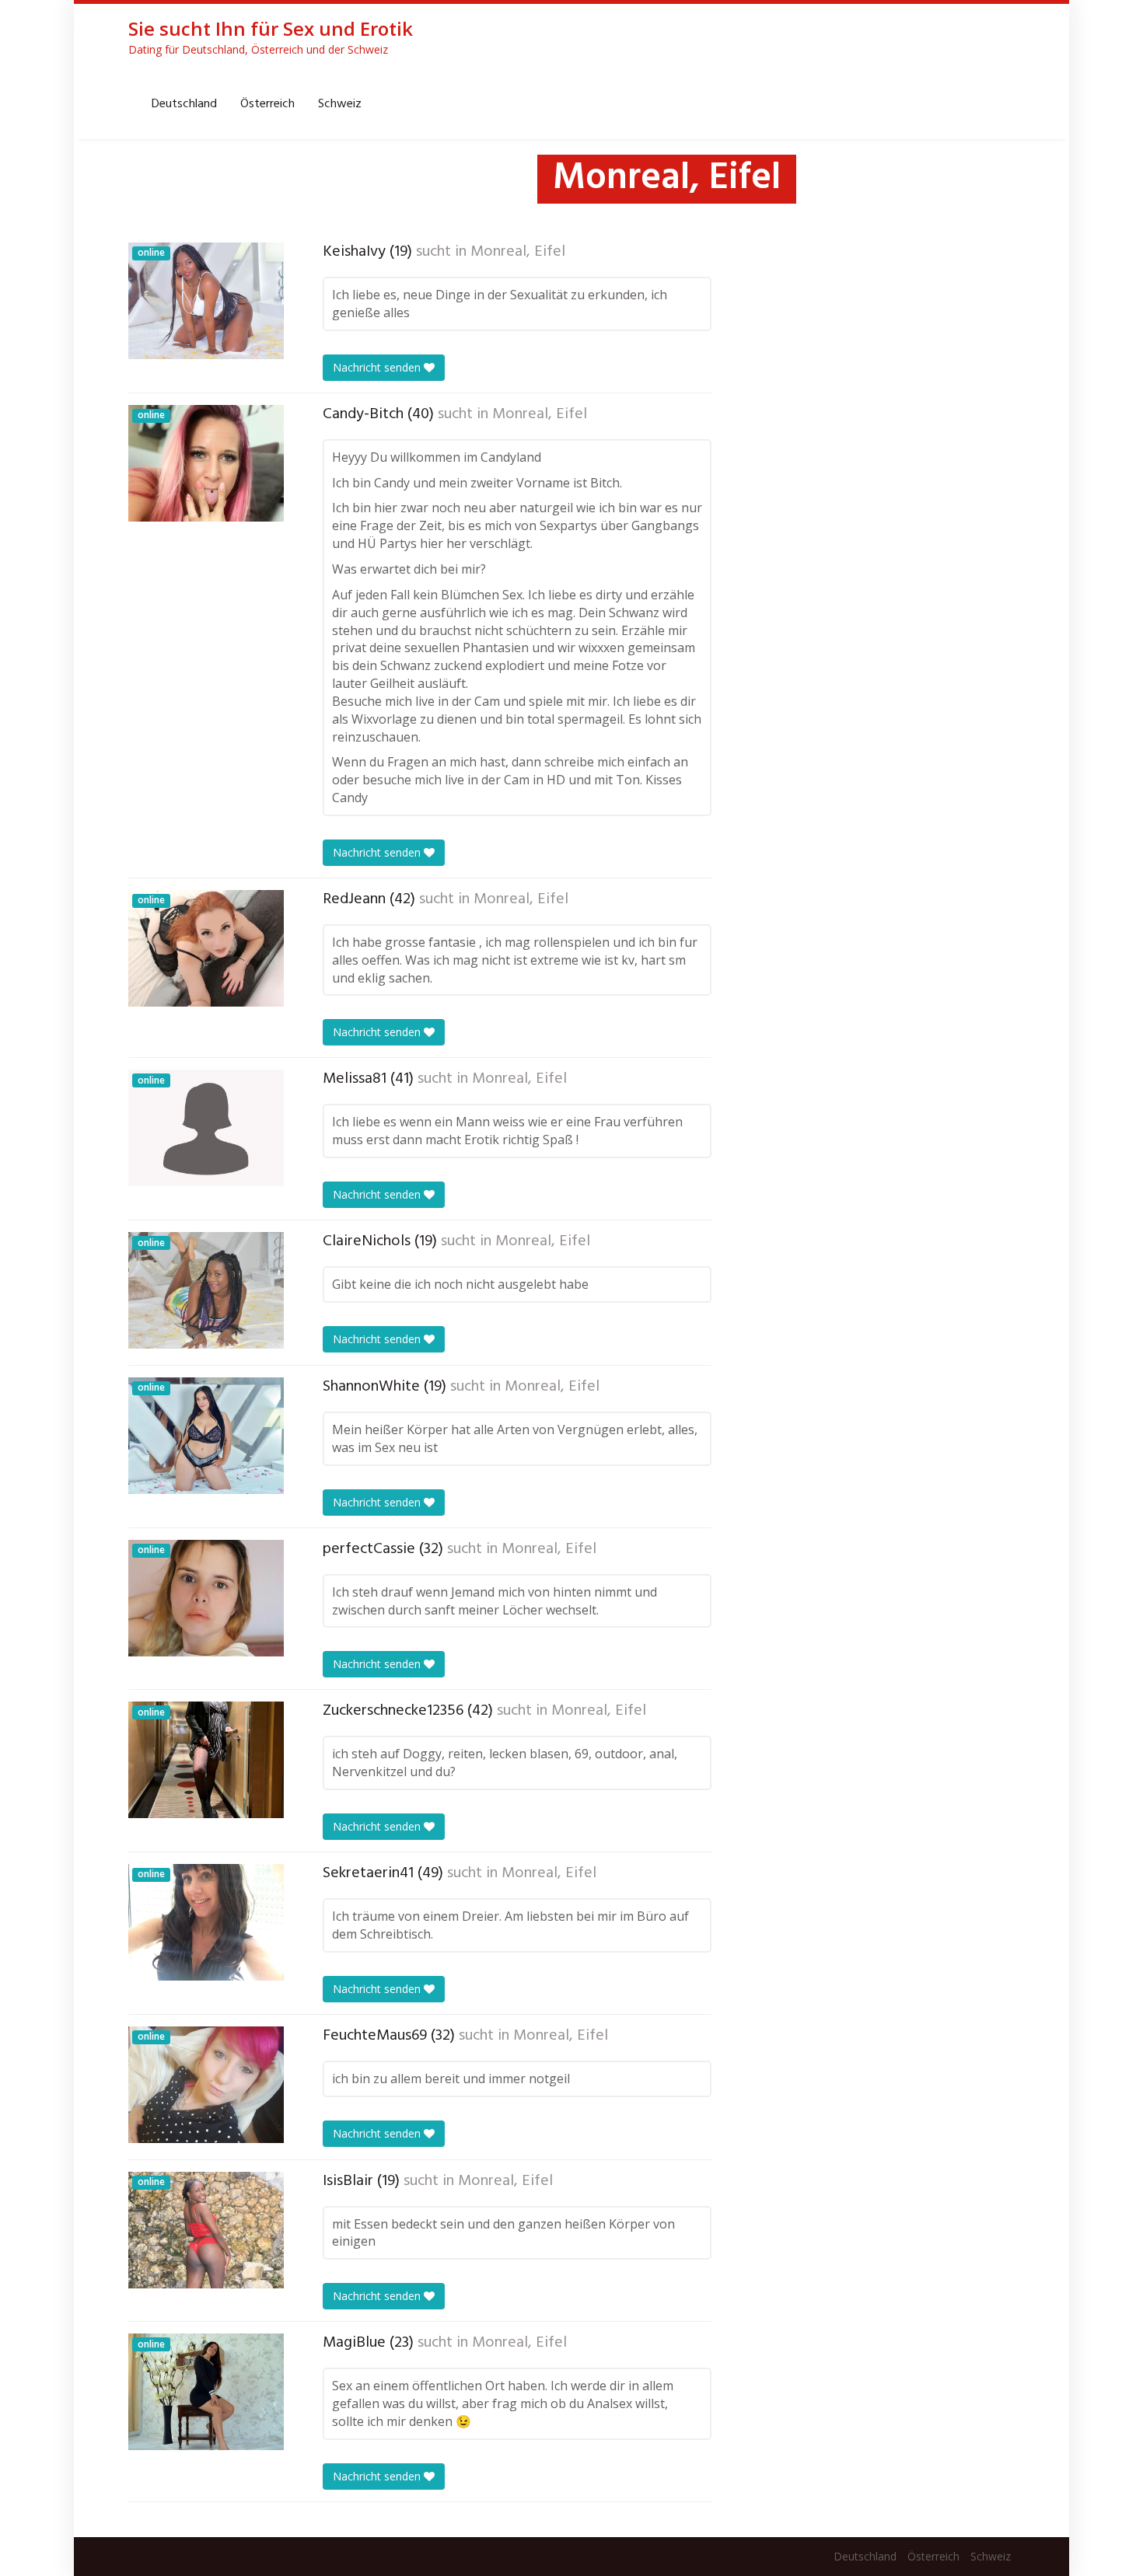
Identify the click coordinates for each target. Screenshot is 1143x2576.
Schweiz (340, 104)
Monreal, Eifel (518, 252)
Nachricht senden (378, 367)
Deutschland (184, 104)
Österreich (267, 104)
